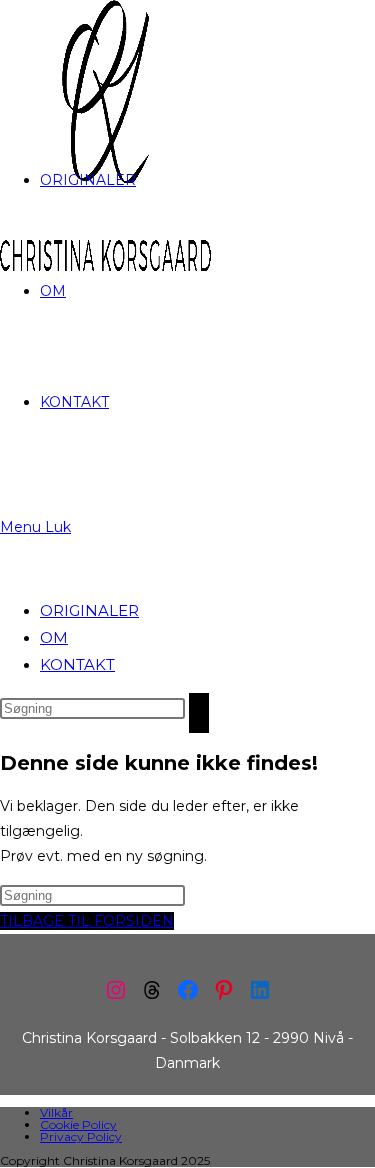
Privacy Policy (81, 1136)
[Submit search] (199, 713)
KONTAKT (77, 664)
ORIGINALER (89, 610)
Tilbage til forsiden (87, 921)
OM (54, 637)
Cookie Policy (78, 1124)
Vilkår (56, 1112)
